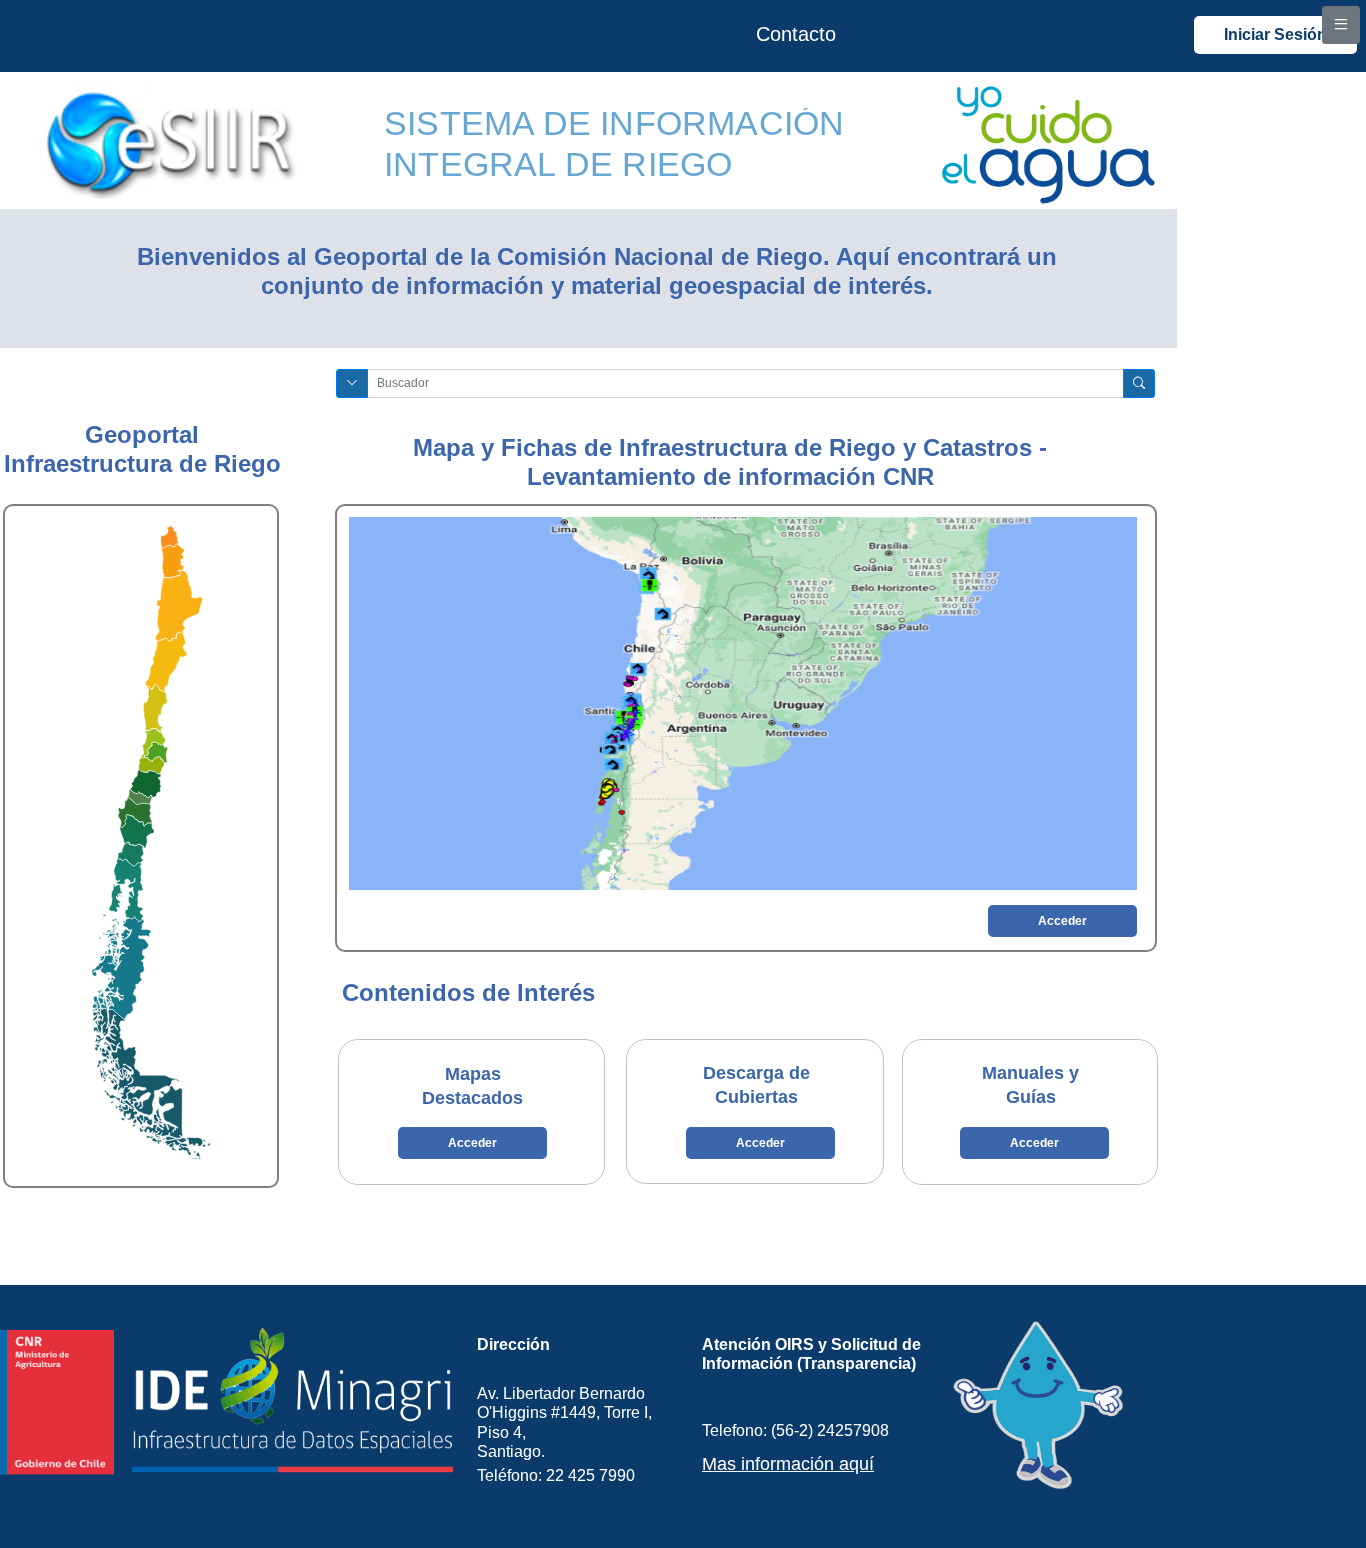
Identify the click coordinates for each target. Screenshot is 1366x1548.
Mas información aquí (788, 1464)
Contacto (796, 34)
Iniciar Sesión (1275, 34)
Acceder (1062, 921)
